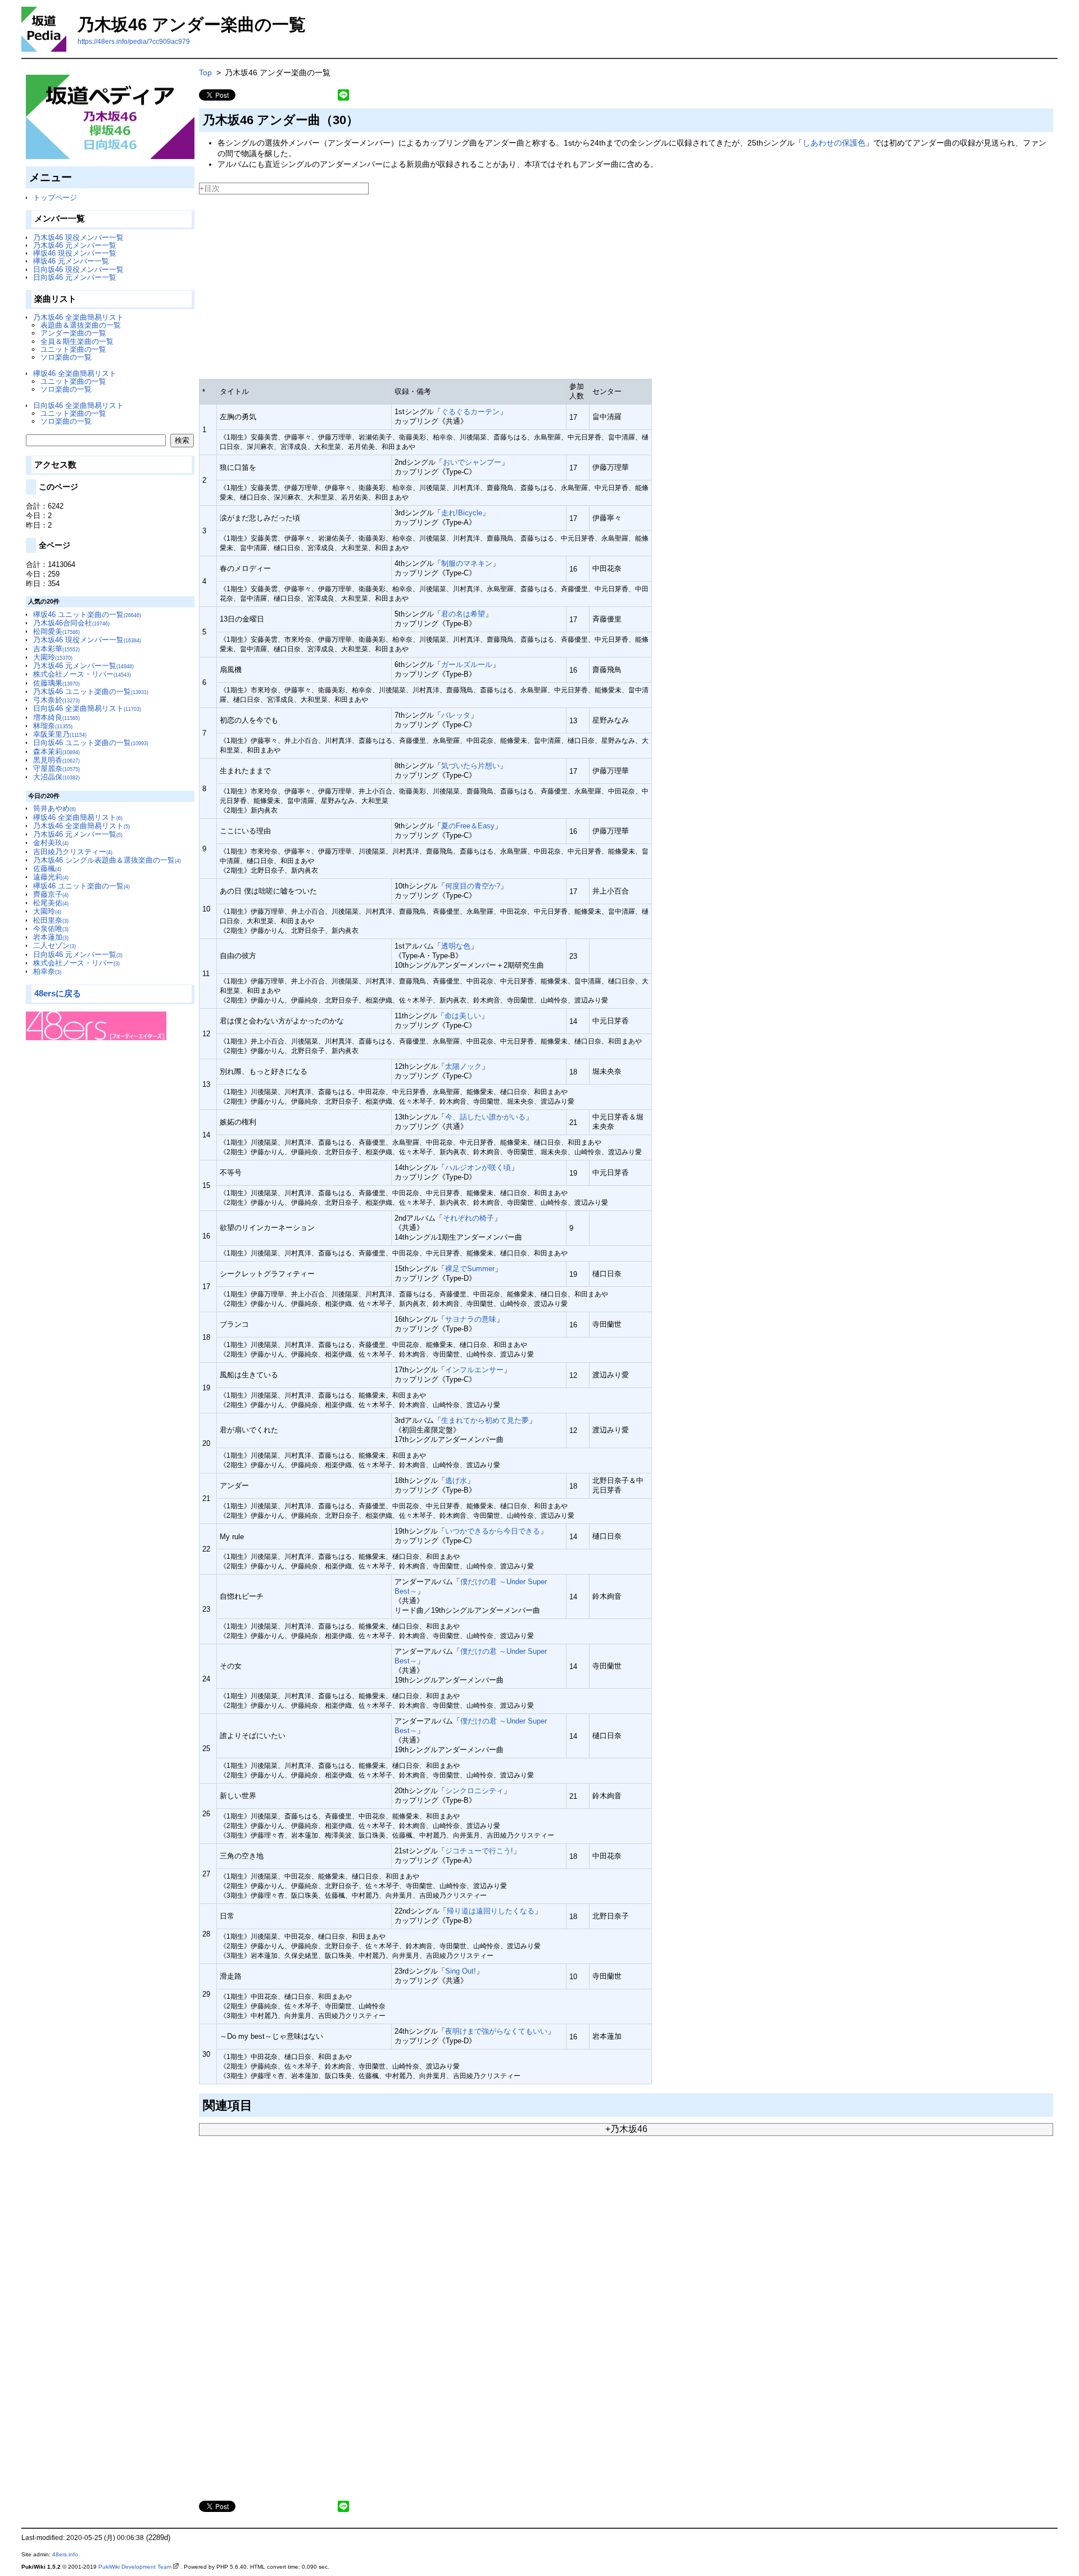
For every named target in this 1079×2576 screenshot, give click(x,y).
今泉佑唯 (51, 929)
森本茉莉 (56, 752)
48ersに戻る (58, 993)
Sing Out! (461, 1971)
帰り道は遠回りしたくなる (491, 1911)
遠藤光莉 (51, 877)
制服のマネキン (467, 563)
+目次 (210, 188)
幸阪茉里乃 (60, 734)
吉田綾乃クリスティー (73, 852)
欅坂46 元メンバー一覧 (71, 261)
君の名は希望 (463, 614)
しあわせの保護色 (834, 143)
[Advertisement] (536, 282)
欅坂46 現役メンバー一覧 (75, 253)
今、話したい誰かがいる (485, 1117)
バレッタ (456, 715)
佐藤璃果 (56, 683)
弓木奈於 (56, 700)
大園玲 (53, 657)
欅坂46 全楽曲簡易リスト (75, 373)
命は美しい (463, 1016)
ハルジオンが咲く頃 (478, 1167)
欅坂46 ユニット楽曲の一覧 (87, 614)
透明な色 (456, 946)
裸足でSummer (470, 1269)
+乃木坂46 (626, 2129)
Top (205, 72)
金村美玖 (51, 843)
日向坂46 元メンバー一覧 (75, 277)
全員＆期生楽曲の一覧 (77, 341)
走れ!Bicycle (462, 513)
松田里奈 (51, 920)
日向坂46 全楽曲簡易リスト (78, 405)
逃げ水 (456, 1480)
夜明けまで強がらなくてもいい (496, 2031)
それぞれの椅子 (468, 1218)
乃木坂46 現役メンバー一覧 (78, 237)
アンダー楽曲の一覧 (73, 333)
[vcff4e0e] (257, 2103)
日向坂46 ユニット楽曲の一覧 (91, 743)
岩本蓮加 (51, 937)
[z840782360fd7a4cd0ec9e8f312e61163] (200, 197)
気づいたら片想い (470, 766)
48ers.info (65, 2554)
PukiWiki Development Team (135, 2567)
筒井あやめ (55, 808)
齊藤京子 (51, 894)
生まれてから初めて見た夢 (485, 1420)
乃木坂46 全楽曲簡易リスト (78, 317)
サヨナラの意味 (471, 1319)
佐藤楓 (47, 869)
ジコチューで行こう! (479, 1851)
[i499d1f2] (363, 118)
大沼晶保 (56, 777)
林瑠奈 (53, 726)
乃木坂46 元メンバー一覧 (75, 245)
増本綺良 (56, 717)
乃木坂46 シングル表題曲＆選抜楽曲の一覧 (107, 860)
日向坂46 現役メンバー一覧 (78, 269)
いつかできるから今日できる (493, 1531)
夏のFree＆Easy (468, 826)
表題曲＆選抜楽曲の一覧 (81, 325)
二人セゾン (55, 945)
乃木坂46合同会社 (71, 623)
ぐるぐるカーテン (470, 412)
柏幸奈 (47, 971)
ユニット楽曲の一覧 (73, 349)
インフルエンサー (474, 1370)
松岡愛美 (56, 631)
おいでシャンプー (472, 462)
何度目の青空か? (473, 886)
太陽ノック (463, 1066)
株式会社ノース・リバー (82, 674)
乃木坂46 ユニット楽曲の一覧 (91, 691)
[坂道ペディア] (110, 117)
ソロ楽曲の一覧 (66, 357)
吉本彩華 (56, 649)
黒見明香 (56, 760)
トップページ (55, 198)
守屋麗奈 (56, 768)
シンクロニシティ (474, 1791)
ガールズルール (467, 665)
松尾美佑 (51, 903)
